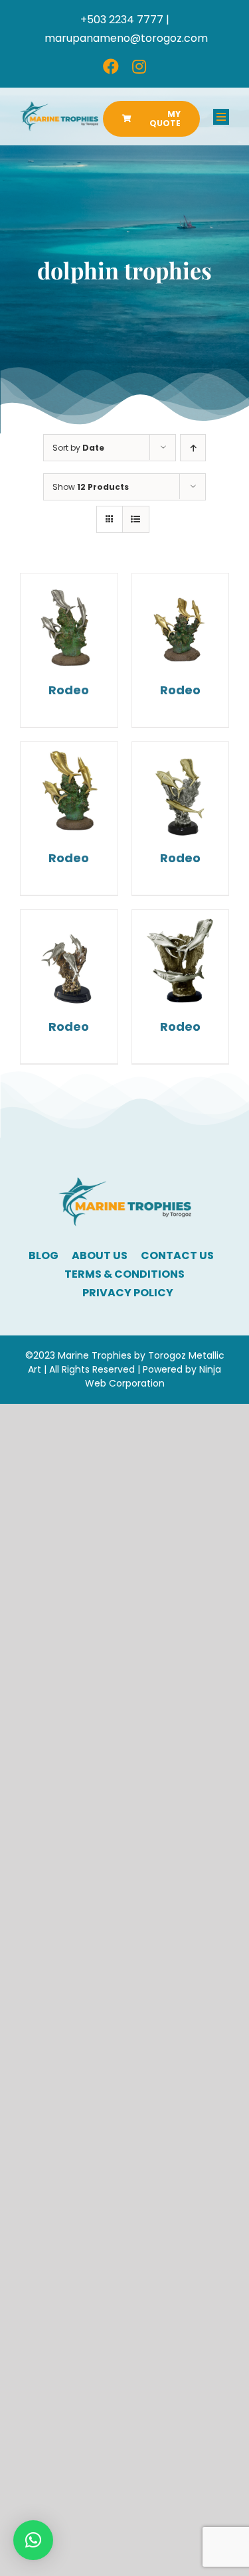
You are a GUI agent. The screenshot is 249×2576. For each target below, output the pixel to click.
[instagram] (139, 66)
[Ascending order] (193, 448)
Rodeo (69, 690)
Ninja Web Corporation (153, 1376)
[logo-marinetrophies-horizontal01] (59, 107)
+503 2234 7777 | (125, 20)
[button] (33, 2540)
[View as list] (136, 519)
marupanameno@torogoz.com (126, 38)
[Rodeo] (69, 622)
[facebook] (111, 66)
